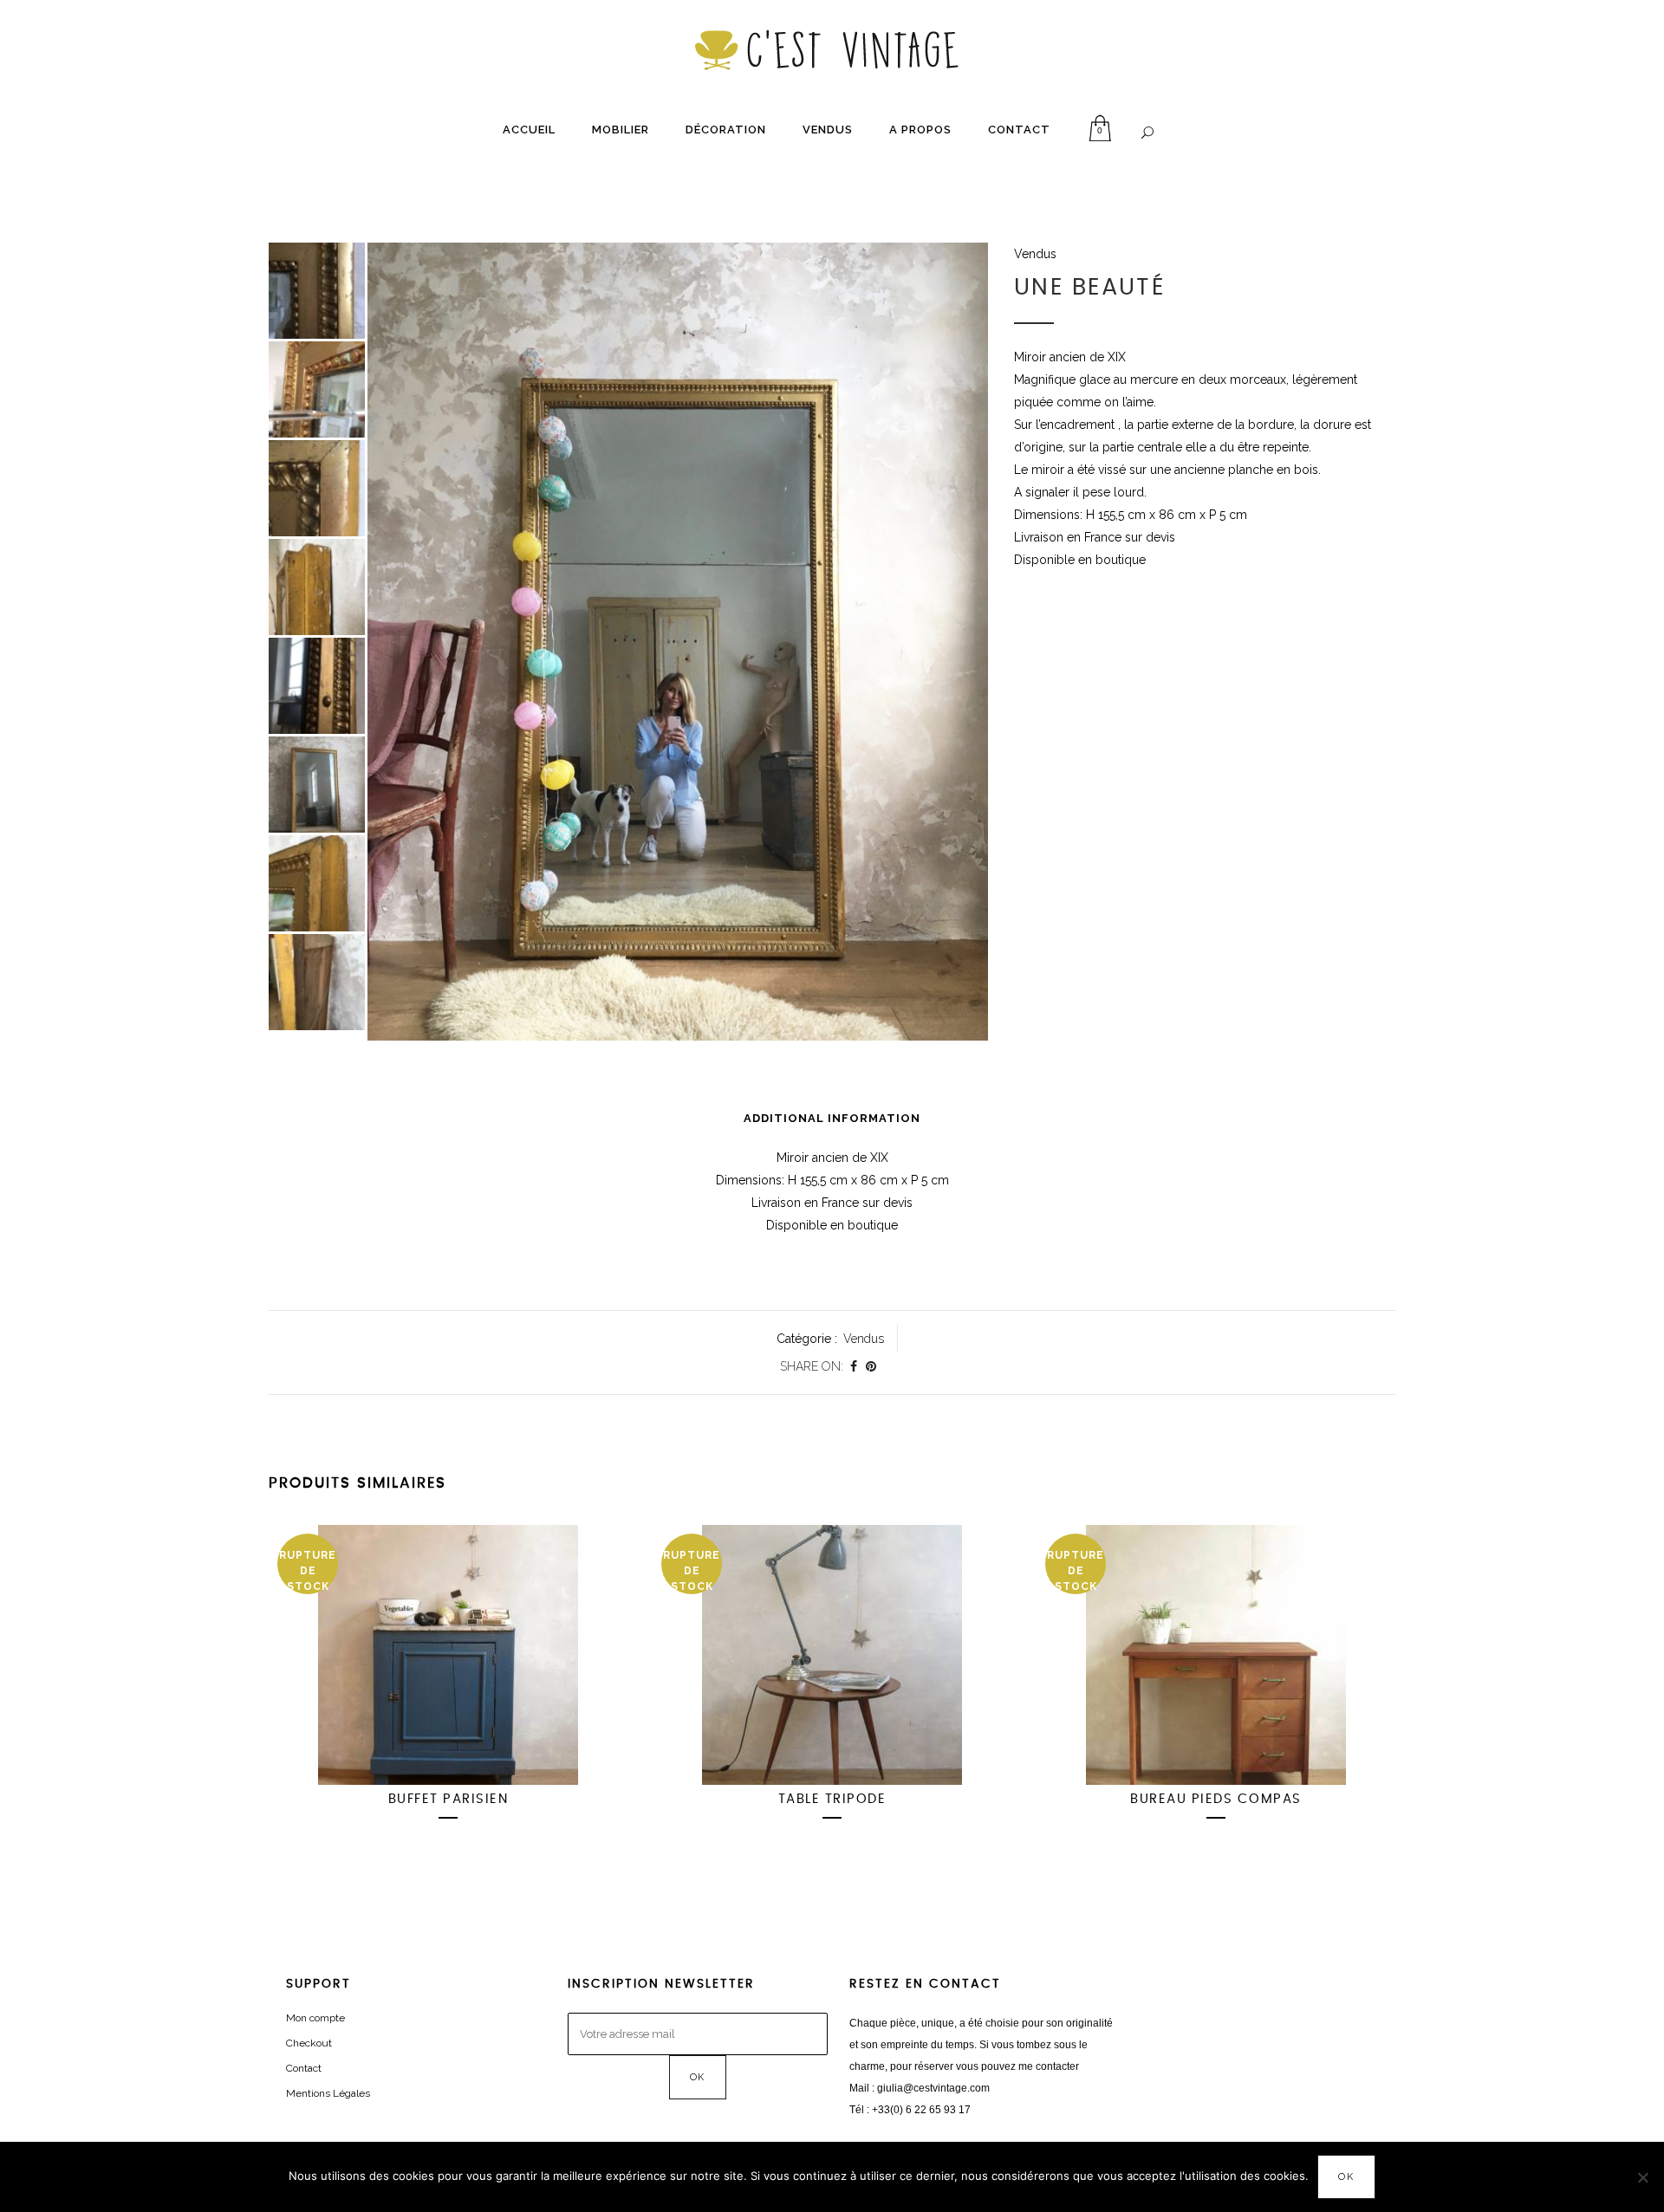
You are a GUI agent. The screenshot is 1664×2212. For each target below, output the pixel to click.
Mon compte (315, 2018)
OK (1346, 2177)
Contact (304, 2068)
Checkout (309, 2043)
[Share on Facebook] (854, 1366)
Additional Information (832, 1118)
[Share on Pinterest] (871, 1366)
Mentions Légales (328, 2093)
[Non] (1642, 2177)
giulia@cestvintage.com (933, 2088)
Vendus (1035, 254)
